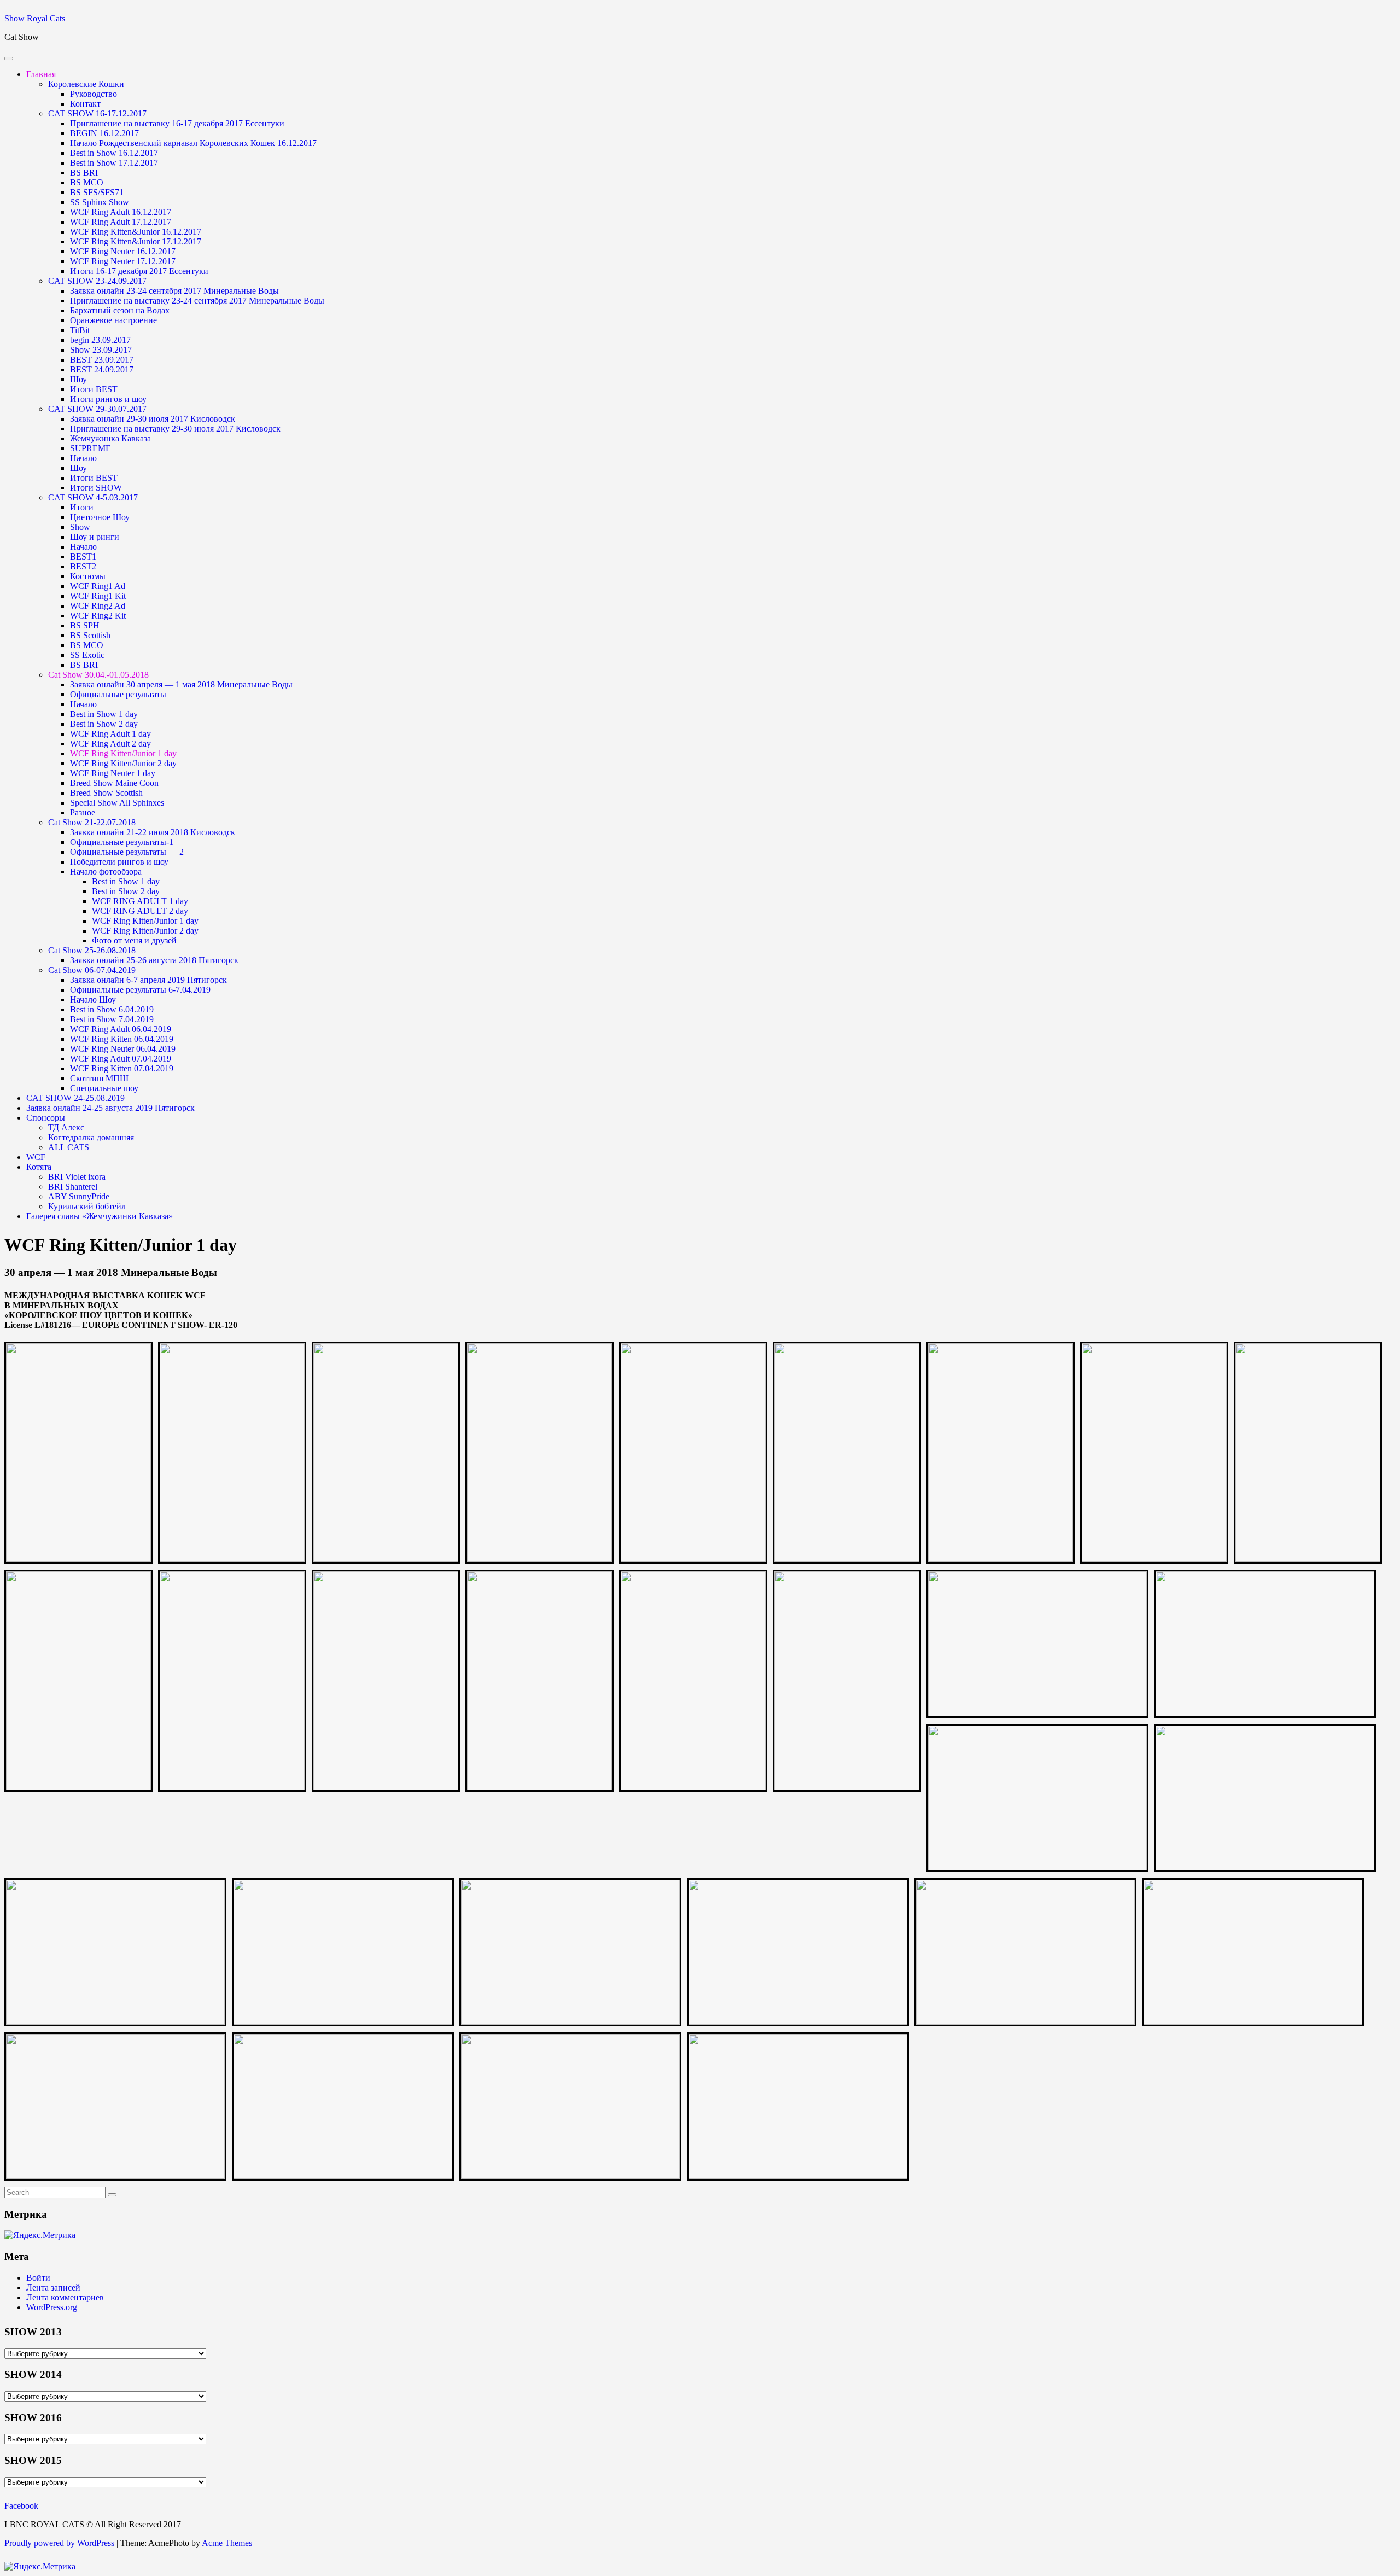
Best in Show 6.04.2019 (112, 1009)
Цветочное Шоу (100, 517)
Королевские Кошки (86, 84)
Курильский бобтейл (87, 1206)
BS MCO (87, 182)
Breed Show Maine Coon (114, 783)
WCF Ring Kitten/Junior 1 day (123, 753)
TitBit (80, 330)
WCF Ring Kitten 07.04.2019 (122, 1068)
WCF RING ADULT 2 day (140, 911)
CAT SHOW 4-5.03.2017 (93, 497)
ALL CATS (69, 1147)
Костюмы (88, 576)
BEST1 (83, 556)
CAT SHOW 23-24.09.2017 (97, 281)
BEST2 (83, 566)
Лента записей (53, 2287)
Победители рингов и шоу (119, 862)
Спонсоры (46, 1118)
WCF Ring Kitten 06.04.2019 (122, 1039)
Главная (41, 74)
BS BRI (84, 173)
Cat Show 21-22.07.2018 (92, 822)
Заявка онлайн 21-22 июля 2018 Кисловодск (153, 832)
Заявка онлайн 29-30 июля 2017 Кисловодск (153, 419)
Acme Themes (227, 2543)
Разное (83, 812)
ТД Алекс (66, 1127)
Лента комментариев (65, 2297)
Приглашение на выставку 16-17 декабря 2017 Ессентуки (177, 123)
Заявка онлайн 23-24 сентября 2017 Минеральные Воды (174, 291)
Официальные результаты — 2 (127, 852)
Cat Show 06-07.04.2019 (92, 970)
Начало (83, 458)
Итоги (82, 507)
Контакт (85, 104)
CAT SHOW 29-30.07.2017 (97, 409)
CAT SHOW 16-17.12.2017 (97, 113)
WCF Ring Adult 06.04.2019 (121, 1029)
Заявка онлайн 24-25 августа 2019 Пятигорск (110, 1108)
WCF (36, 1157)
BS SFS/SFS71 (97, 192)
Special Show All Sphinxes (117, 803)
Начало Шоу (93, 999)
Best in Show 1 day (104, 714)
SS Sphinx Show (100, 202)
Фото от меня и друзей (134, 940)
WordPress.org (52, 2307)
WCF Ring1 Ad (98, 586)
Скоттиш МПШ (99, 1078)
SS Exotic (87, 655)
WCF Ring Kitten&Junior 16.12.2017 (136, 232)
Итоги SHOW (96, 488)
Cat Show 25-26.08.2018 (92, 950)
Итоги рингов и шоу (108, 399)
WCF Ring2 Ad (98, 606)
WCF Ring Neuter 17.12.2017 (123, 261)
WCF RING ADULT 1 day (140, 901)
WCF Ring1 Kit (98, 596)
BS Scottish (90, 635)
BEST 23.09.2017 (102, 360)
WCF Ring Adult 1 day (110, 734)
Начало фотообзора (106, 872)
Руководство (94, 94)
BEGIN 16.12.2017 (104, 133)
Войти (38, 2278)
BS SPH (85, 625)
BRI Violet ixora (77, 1177)
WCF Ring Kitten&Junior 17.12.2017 (136, 241)
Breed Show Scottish (106, 793)
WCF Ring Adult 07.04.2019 (121, 1059)
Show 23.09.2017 (101, 350)
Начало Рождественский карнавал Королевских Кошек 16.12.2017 (193, 143)
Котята (39, 1167)
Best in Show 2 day (104, 724)
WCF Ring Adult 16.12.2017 (121, 212)
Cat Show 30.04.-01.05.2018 (98, 675)
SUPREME (91, 448)
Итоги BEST (94, 389)
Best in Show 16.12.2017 (114, 153)
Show (80, 527)
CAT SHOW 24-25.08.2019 (75, 1098)
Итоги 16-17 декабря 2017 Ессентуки (139, 271)
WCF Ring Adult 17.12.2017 (121, 222)
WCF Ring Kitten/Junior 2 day (123, 763)
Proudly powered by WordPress (59, 2543)
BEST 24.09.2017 (102, 369)
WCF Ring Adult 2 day (110, 744)
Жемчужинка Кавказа (110, 438)
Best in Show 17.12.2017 (114, 163)
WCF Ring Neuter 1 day (113, 773)
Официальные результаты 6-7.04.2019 (140, 990)
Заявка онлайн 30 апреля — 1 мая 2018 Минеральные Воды (181, 684)
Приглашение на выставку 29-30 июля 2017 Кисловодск (175, 429)
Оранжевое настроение (113, 320)
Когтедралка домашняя (91, 1137)
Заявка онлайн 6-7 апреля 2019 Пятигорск (148, 980)
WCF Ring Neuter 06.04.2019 (123, 1049)
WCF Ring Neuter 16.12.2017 (123, 251)
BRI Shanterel (73, 1187)
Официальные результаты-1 (122, 842)
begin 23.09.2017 (100, 340)
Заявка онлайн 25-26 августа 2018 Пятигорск (154, 960)
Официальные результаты (118, 694)
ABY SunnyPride (79, 1196)
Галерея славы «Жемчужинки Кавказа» (100, 1216)
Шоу (78, 379)
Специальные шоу (104, 1088)
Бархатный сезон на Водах (120, 310)
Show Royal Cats (35, 18)
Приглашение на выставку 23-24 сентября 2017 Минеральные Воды (197, 301)
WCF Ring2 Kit (98, 616)
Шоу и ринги (95, 537)
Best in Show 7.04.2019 (112, 1019)
